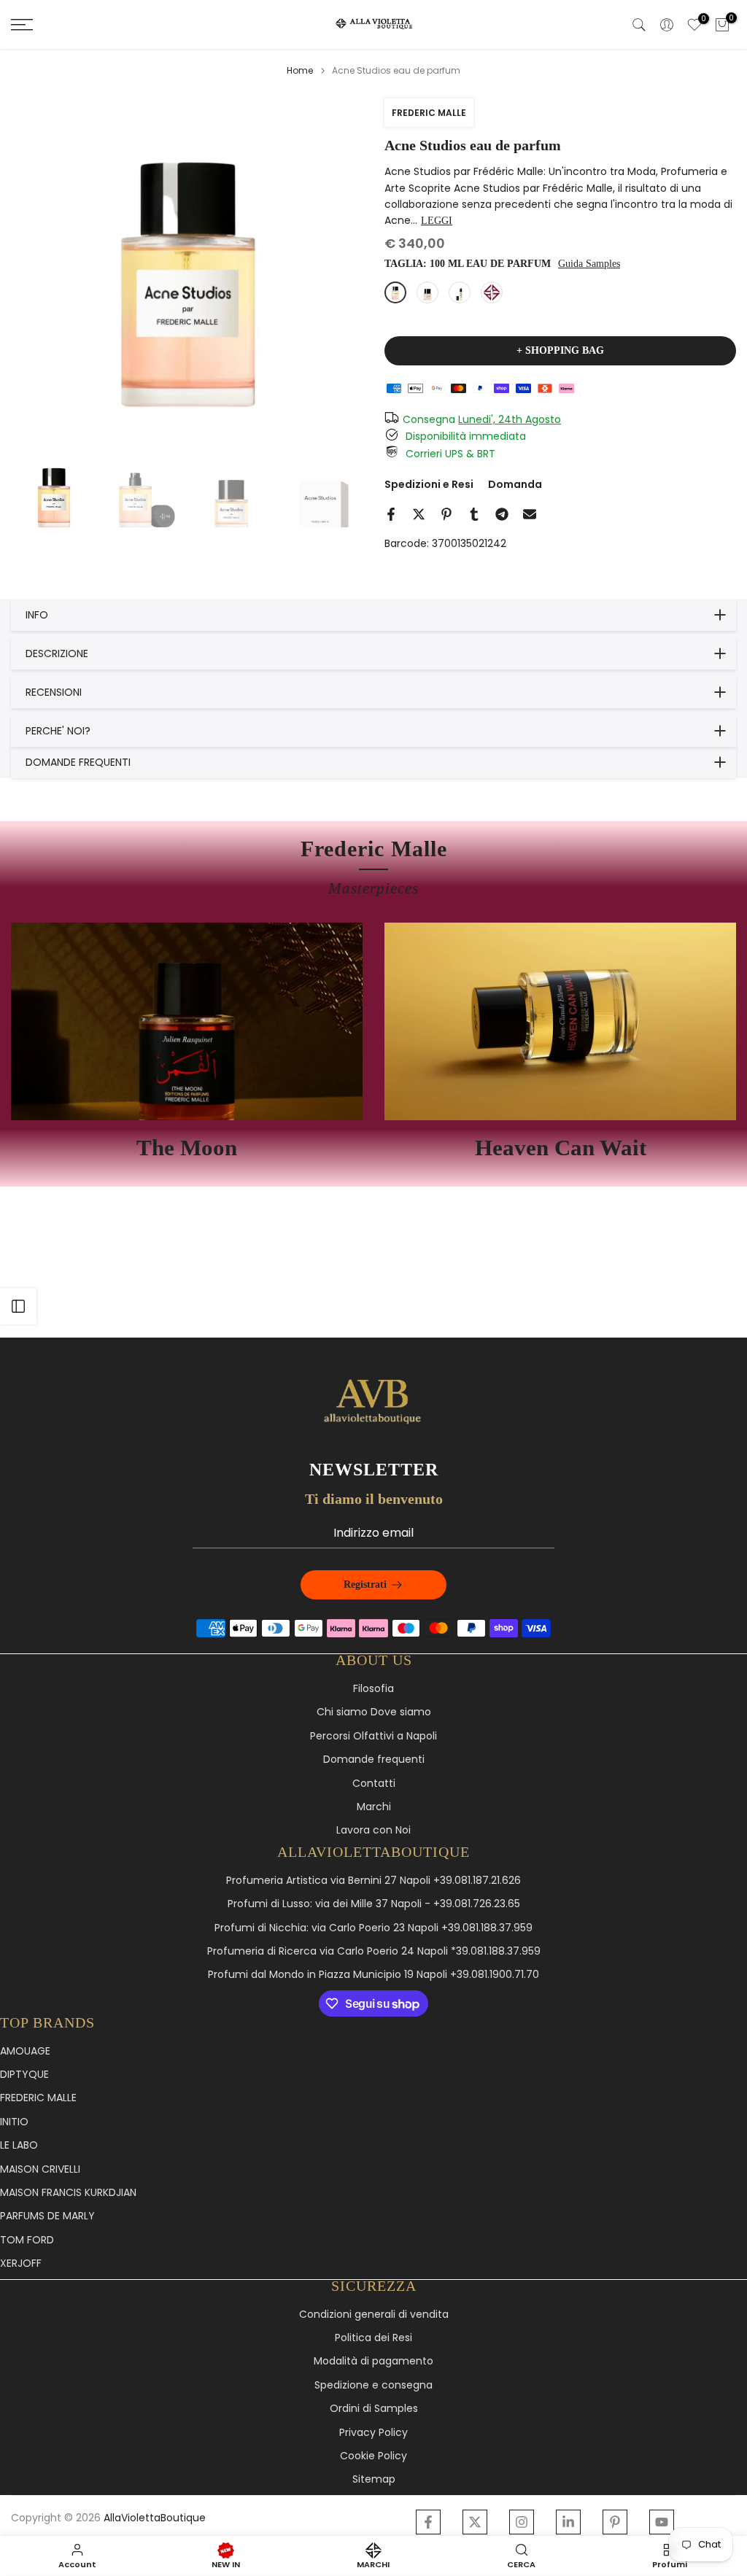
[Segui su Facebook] (428, 2522)
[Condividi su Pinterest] (446, 514)
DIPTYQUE (24, 2075)
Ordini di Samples (374, 2409)
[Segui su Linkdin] (568, 2522)
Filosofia (373, 1689)
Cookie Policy (373, 2456)
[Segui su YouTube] (662, 2522)
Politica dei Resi (373, 2338)
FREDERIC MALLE (429, 113)
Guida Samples (589, 264)
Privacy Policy (373, 2433)
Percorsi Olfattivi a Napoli (373, 1736)
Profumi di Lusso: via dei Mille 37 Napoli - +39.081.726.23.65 (374, 1904)
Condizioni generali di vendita (374, 2315)
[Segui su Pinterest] (615, 2522)
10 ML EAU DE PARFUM (460, 292)
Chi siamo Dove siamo (374, 1712)
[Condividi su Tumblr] (474, 514)
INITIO (14, 2122)
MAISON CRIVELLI (40, 2169)
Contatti (374, 1784)
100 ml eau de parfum (395, 292)
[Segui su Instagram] (522, 2522)
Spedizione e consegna (373, 2385)
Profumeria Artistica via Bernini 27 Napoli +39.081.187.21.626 (373, 1881)
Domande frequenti (374, 1760)
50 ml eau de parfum (427, 292)
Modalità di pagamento (373, 2361)
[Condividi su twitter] (419, 514)
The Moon (187, 1148)
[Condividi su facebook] (391, 514)
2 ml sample (492, 292)
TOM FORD (27, 2240)
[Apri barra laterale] (18, 1306)
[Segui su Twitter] (475, 2522)
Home (300, 71)
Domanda (515, 484)
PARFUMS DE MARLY (47, 2216)
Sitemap (374, 2479)
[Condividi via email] (530, 514)
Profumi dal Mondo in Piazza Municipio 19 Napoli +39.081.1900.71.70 (373, 1975)
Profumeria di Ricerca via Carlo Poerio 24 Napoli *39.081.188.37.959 (374, 1951)
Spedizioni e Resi (429, 484)
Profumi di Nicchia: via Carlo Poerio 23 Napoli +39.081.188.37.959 (373, 1928)
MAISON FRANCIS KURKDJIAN (68, 2193)
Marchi (374, 1807)
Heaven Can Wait (561, 1148)
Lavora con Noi (373, 1830)
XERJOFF (21, 2263)
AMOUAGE (25, 2051)
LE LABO (19, 2145)
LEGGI (437, 221)
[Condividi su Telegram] (502, 514)
